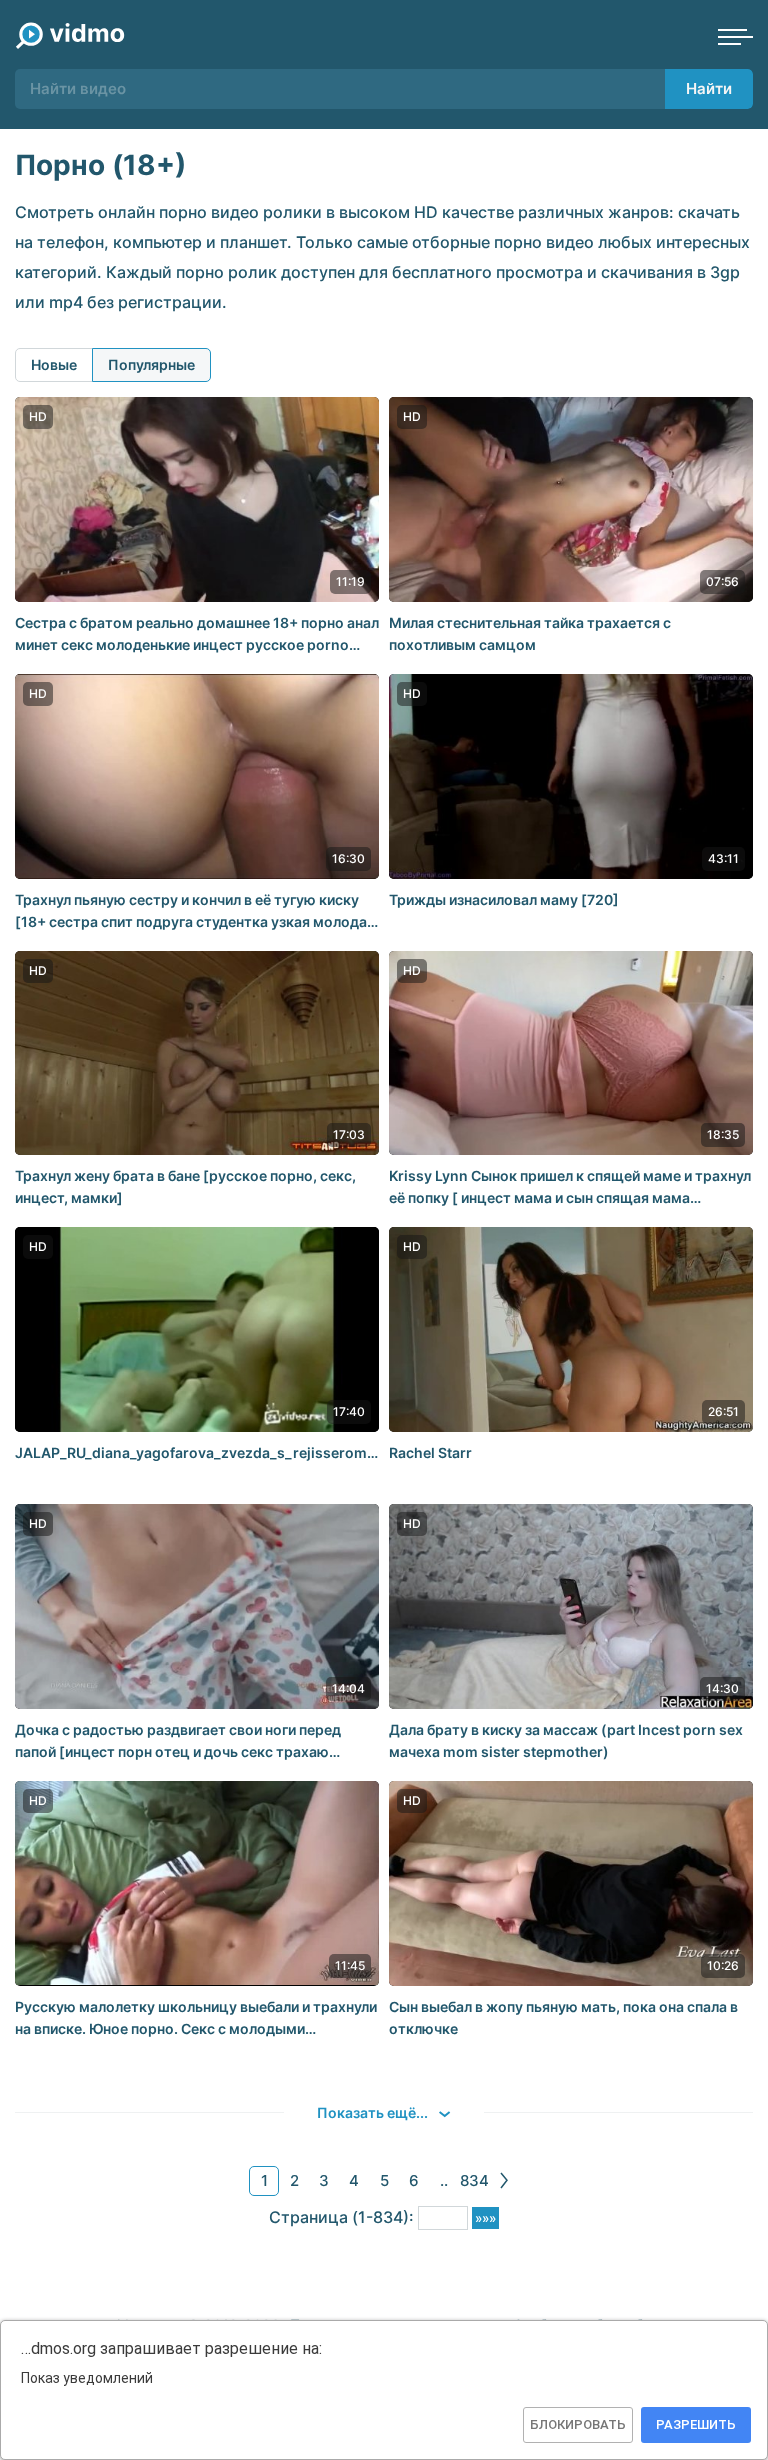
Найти (709, 88)
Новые (54, 364)
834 (474, 2180)
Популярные (151, 364)
